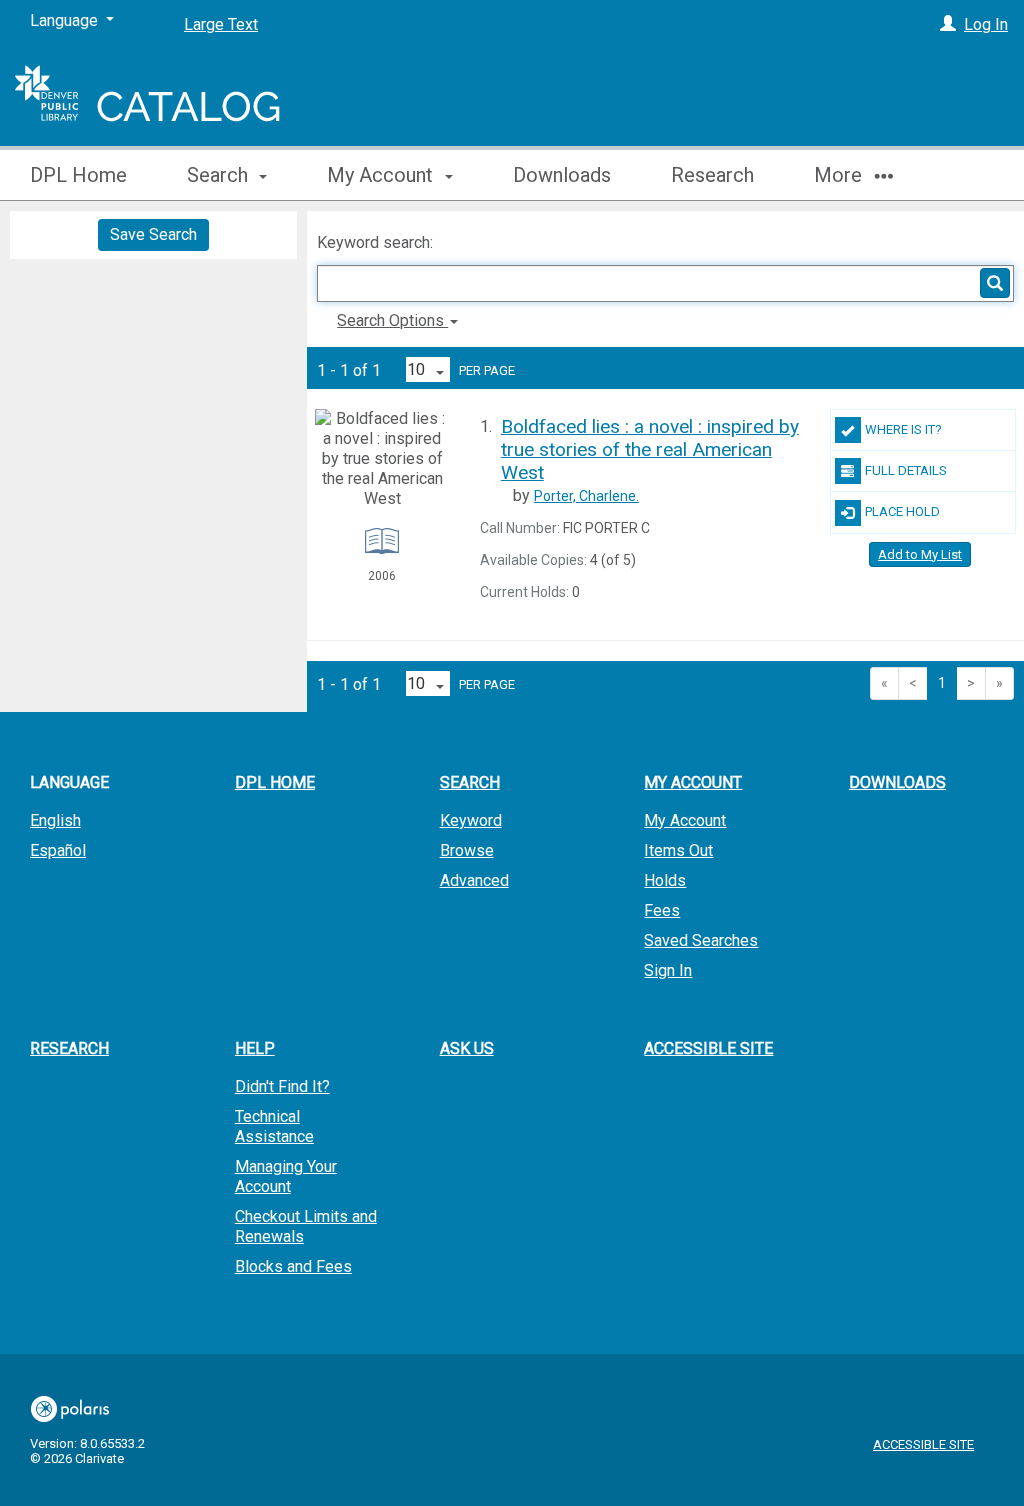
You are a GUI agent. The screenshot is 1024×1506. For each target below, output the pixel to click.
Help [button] (255, 1048)
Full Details (906, 470)
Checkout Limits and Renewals (306, 1226)
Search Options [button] (392, 320)
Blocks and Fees (293, 1266)
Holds (665, 880)
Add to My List (920, 554)
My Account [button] (382, 175)
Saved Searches (701, 940)
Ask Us (467, 1048)
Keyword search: (377, 242)
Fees (662, 910)
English (55, 820)
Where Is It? (903, 429)
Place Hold (902, 511)
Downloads (562, 175)
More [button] (840, 175)
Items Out (678, 850)
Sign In (668, 970)
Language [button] (69, 782)
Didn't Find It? (282, 1086)
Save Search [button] (153, 234)
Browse (467, 850)
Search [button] (220, 175)
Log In (986, 24)
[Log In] (948, 24)
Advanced (474, 880)
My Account (685, 820)
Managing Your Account (286, 1176)
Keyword (471, 820)
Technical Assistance (274, 1126)
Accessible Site (708, 1048)
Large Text (221, 24)
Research (712, 175)
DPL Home (78, 175)
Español (58, 850)
